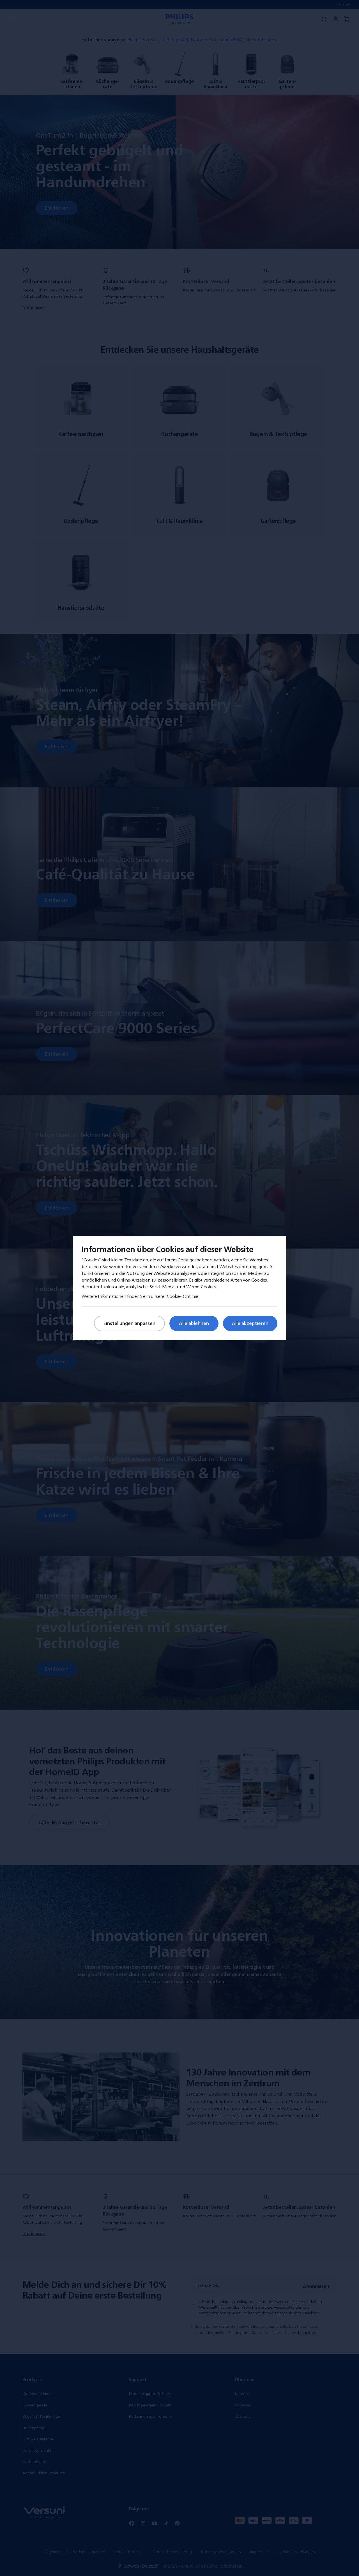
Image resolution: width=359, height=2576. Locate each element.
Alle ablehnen (194, 1323)
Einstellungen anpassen (129, 1323)
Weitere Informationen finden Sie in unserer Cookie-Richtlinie (140, 1296)
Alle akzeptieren (250, 1323)
